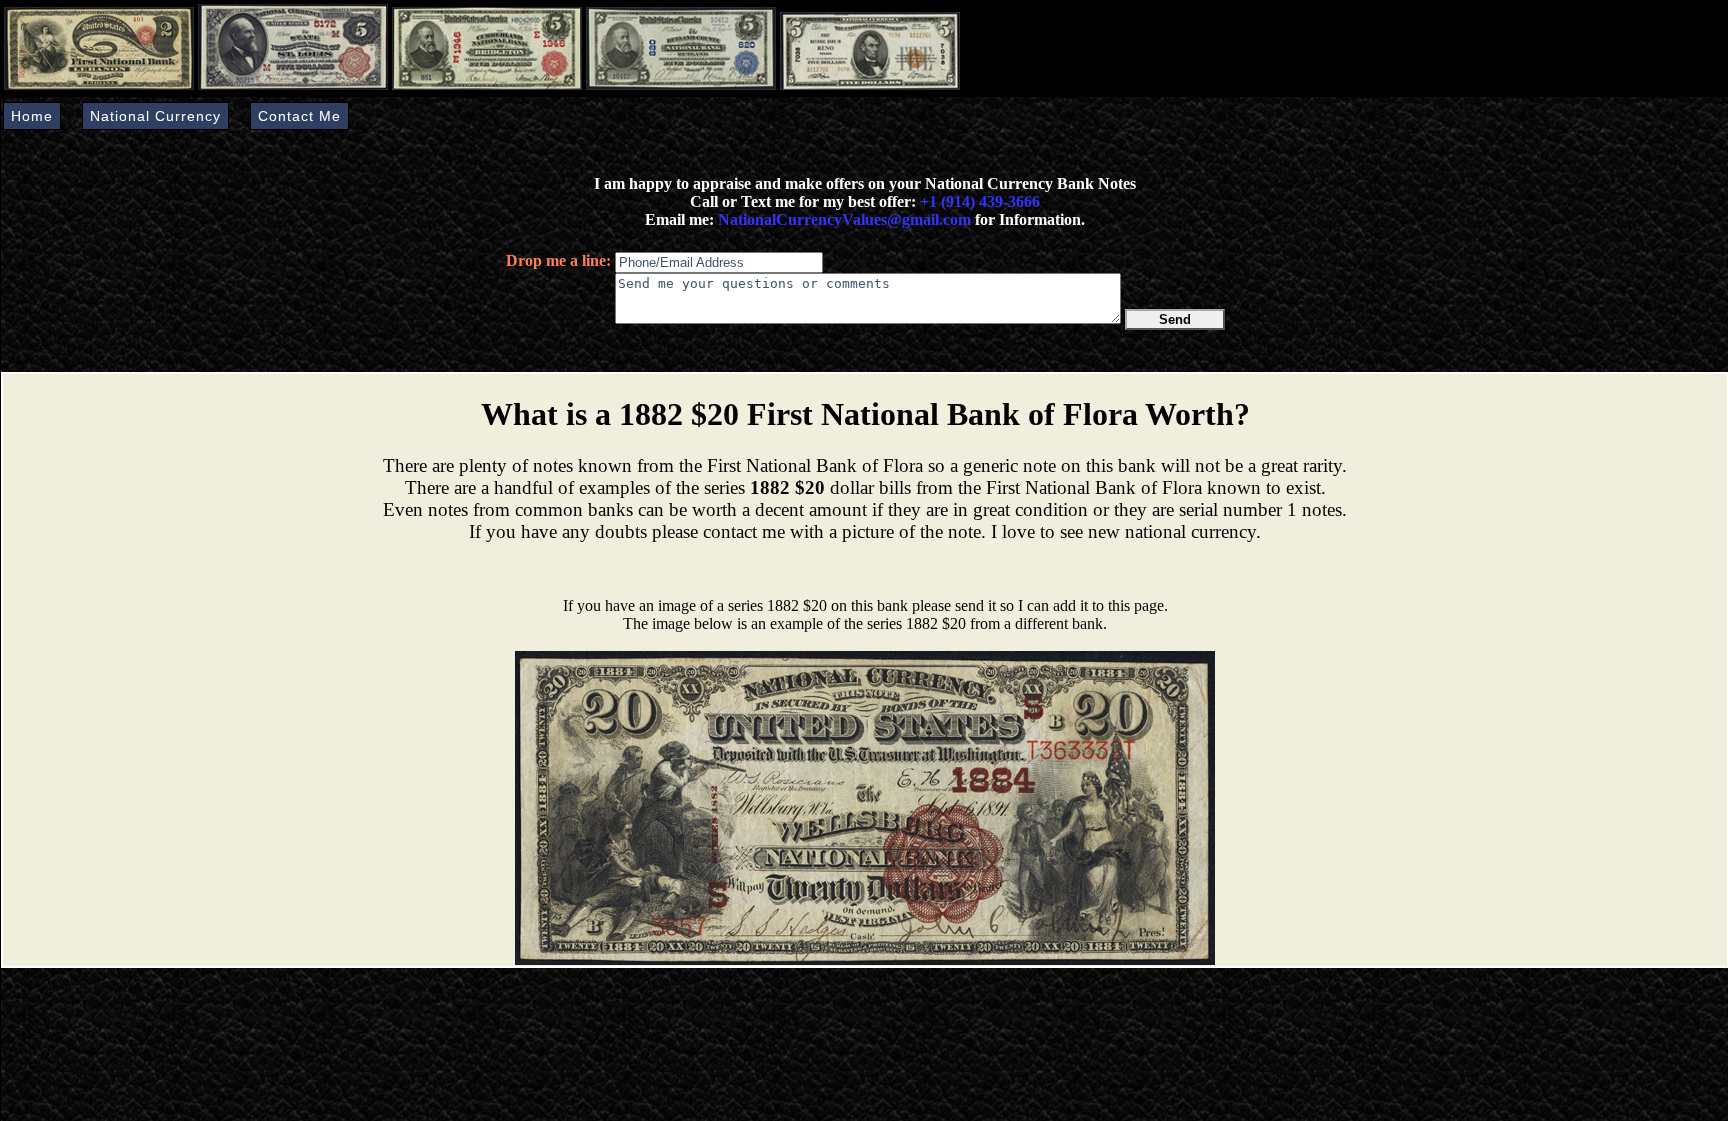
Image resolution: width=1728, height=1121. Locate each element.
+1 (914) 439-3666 (980, 201)
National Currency (155, 116)
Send (1175, 319)
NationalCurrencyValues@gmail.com (842, 219)
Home (32, 116)
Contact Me (299, 116)
